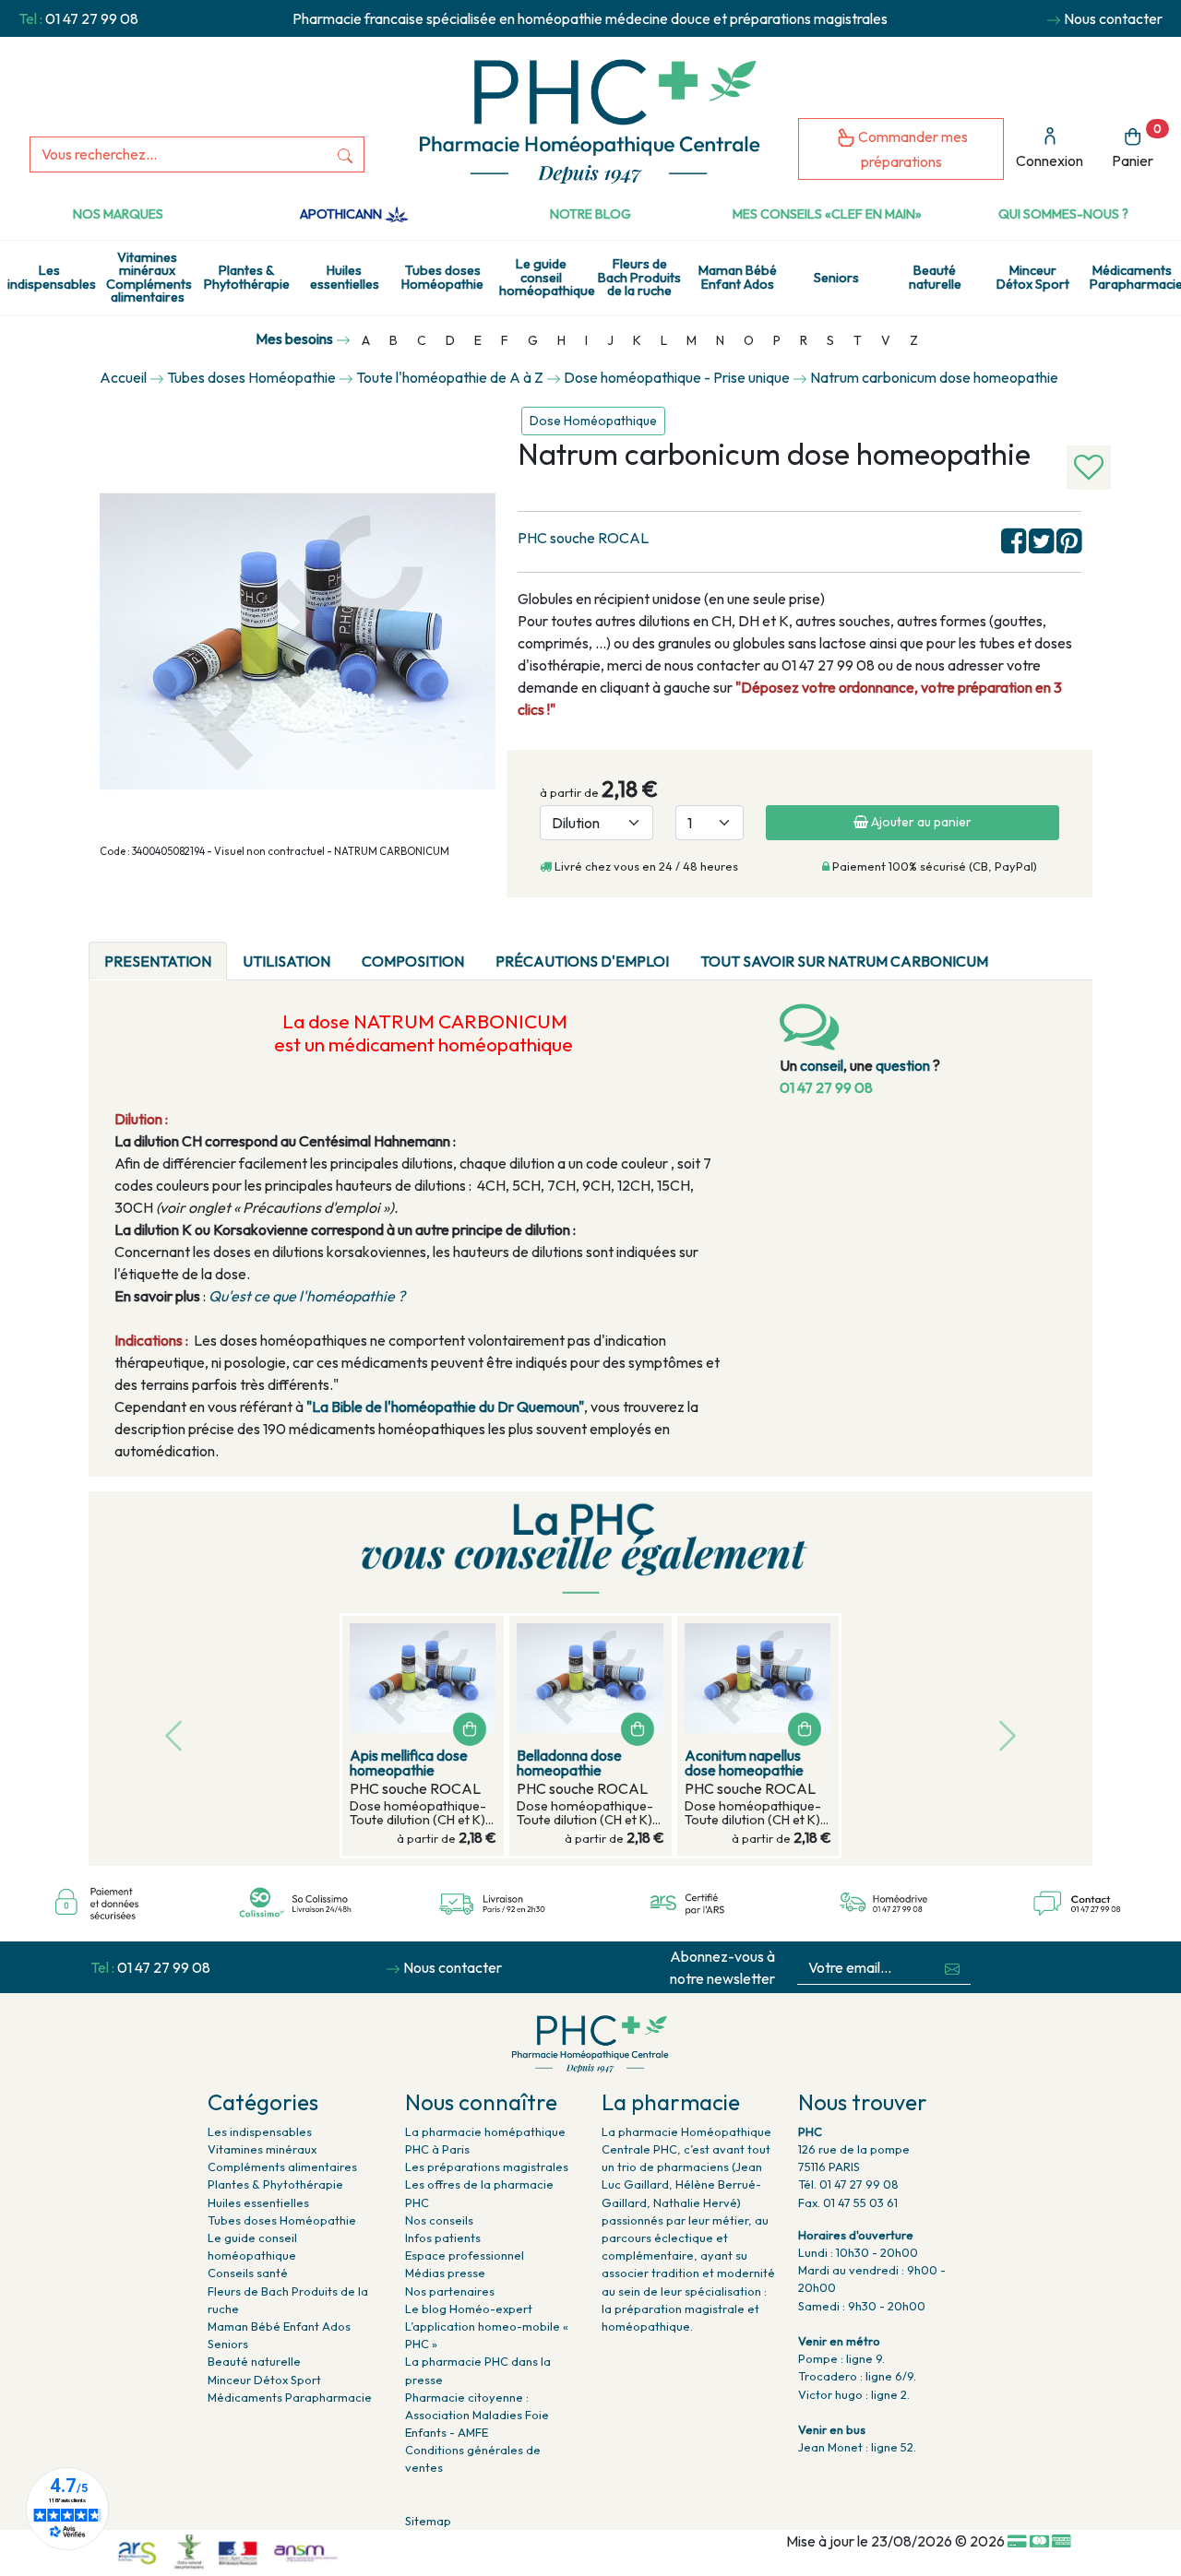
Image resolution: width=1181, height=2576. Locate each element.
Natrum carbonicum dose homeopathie (934, 377)
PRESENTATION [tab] (158, 961)
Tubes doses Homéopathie (442, 277)
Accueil (123, 377)
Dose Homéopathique (593, 421)
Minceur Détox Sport (1033, 277)
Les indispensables (52, 277)
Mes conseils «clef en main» (827, 214)
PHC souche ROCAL (583, 538)
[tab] (1020, 950)
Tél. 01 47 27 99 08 (848, 2184)
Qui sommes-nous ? (1063, 214)
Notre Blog (590, 214)
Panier (1137, 146)
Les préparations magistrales (487, 2166)
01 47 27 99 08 (92, 18)
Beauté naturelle (935, 277)
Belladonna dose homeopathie (569, 1763)
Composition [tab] (413, 961)
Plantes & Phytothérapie (247, 277)
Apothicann (342, 214)
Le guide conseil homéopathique (545, 277)
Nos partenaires (450, 2291)
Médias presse (445, 2273)
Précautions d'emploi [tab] (582, 961)
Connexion (1050, 160)
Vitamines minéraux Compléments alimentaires (149, 277)
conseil (822, 1065)
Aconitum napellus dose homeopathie (744, 1763)
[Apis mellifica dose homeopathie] (423, 1678)
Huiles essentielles (345, 277)
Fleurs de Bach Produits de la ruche (639, 277)
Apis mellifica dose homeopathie (409, 1763)
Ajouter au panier (920, 822)
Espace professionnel (465, 2255)
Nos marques (118, 214)
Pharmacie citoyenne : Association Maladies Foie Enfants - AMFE (477, 2415)
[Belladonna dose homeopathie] (590, 1678)
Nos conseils (439, 2220)
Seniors (836, 278)
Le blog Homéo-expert (469, 2309)
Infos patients (443, 2238)
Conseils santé (248, 2273)
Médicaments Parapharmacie (1135, 277)
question (903, 1065)
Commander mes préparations (912, 149)
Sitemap (428, 2521)
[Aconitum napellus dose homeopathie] (758, 1678)
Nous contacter (1113, 18)
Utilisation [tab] (286, 961)
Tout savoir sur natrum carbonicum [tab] (844, 961)
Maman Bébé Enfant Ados (738, 277)
